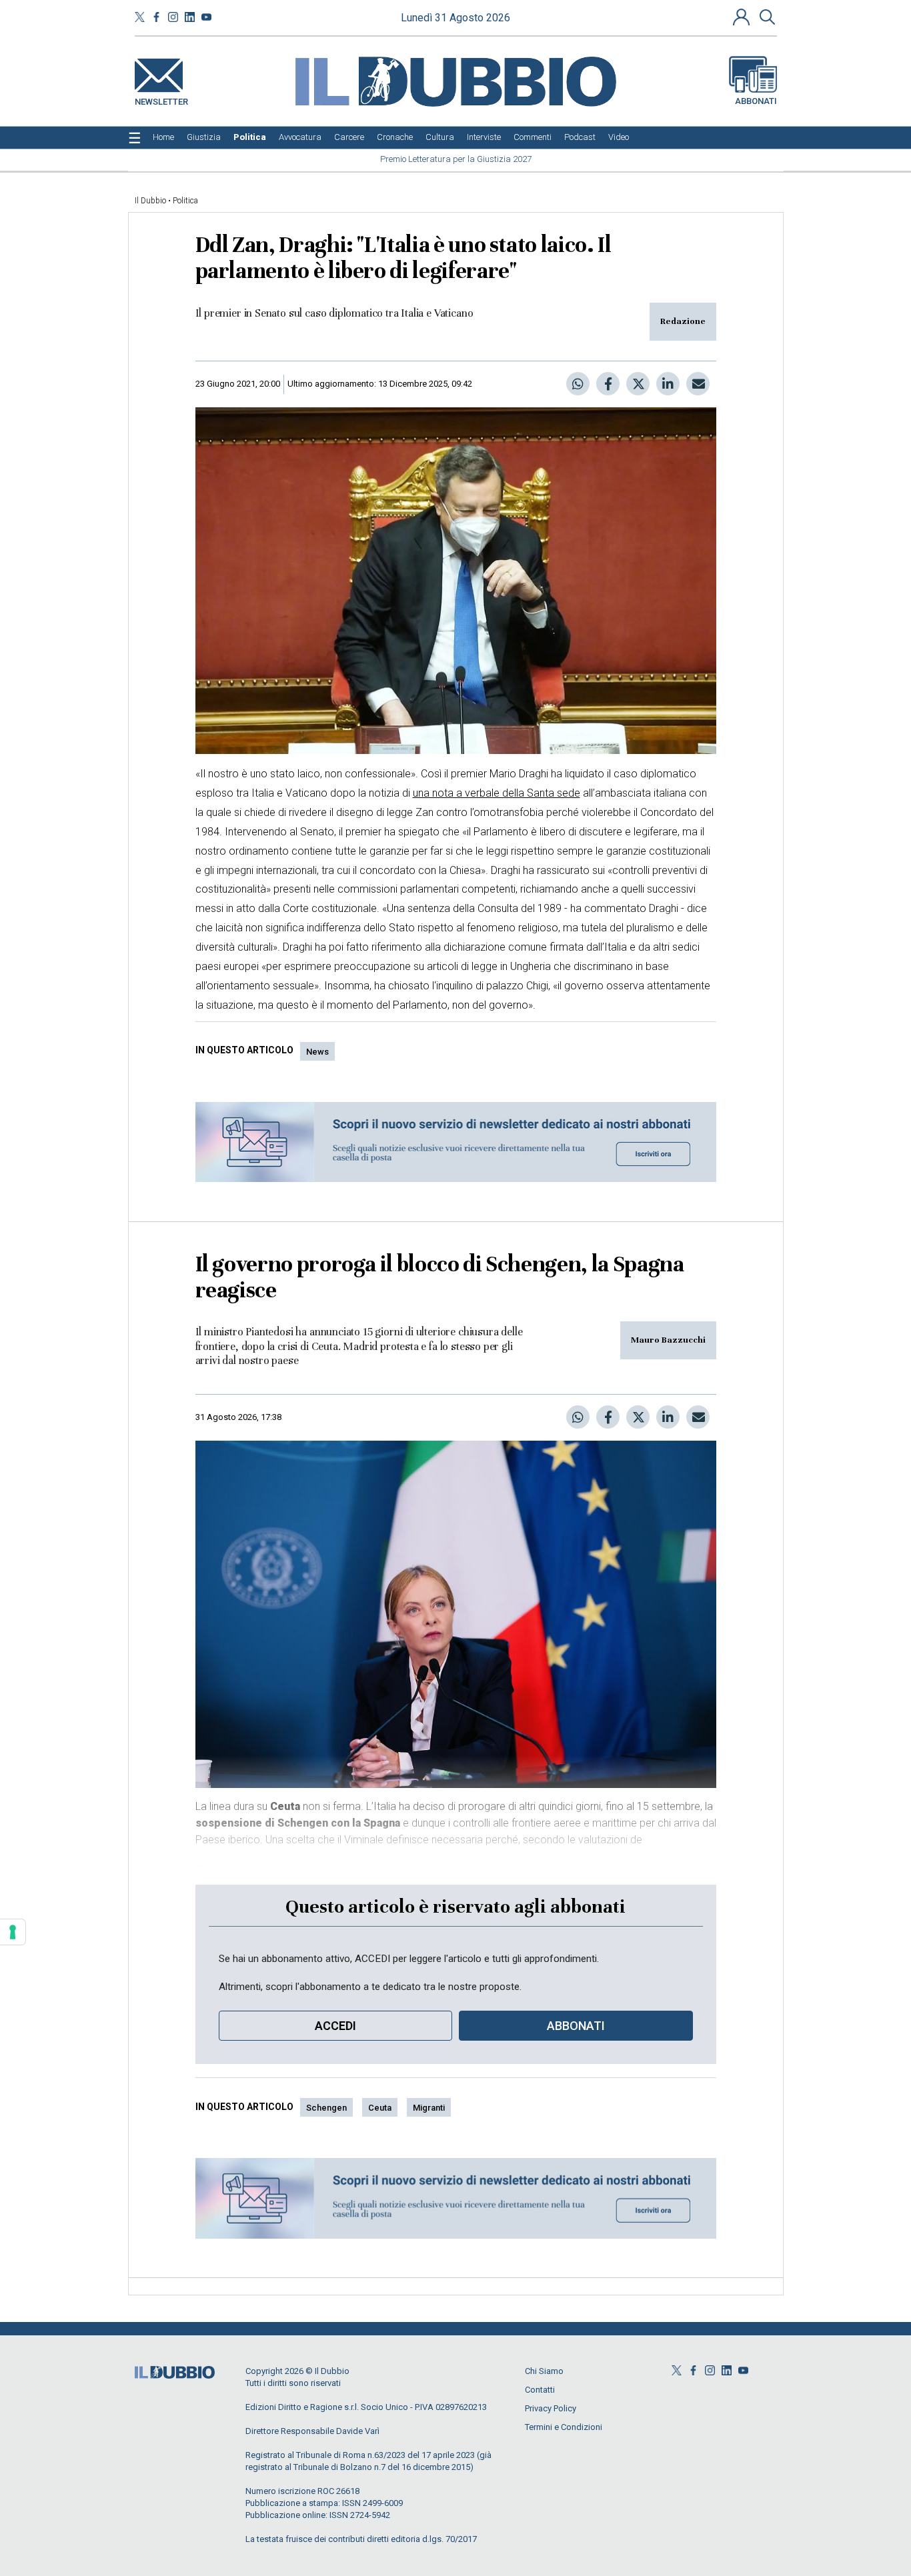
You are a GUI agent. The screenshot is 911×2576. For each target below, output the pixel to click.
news (317, 1052)
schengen (326, 2108)
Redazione (683, 321)
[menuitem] (163, 137)
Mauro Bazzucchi (668, 1340)
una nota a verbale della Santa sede (497, 793)
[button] (743, 17)
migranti (429, 2108)
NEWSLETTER (161, 99)
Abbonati (756, 101)
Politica (185, 201)
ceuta (380, 2108)
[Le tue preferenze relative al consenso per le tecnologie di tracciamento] (13, 1932)
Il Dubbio (150, 201)
